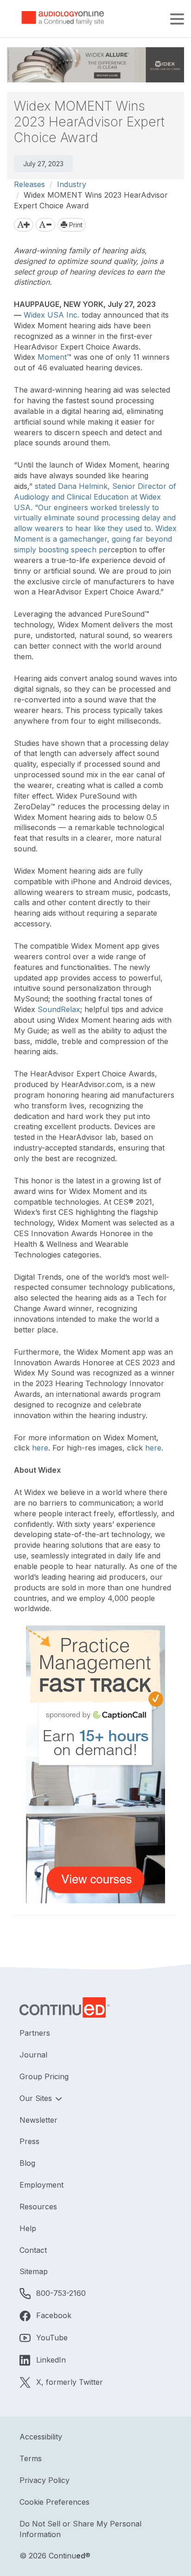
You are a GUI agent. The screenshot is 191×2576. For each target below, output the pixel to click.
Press (29, 2141)
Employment (41, 2185)
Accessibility (41, 2437)
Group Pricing (44, 2076)
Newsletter (38, 2120)
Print (75, 225)
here (40, 1448)
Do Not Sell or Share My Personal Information (80, 2529)
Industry (72, 184)
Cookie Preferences (54, 2502)
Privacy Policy (45, 2480)
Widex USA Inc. (51, 315)
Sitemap (34, 2271)
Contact (33, 2250)
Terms (31, 2458)
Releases (29, 184)
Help (28, 2228)
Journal (33, 2055)
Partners (35, 2033)
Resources (38, 2207)
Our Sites (37, 2098)
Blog (27, 2163)
